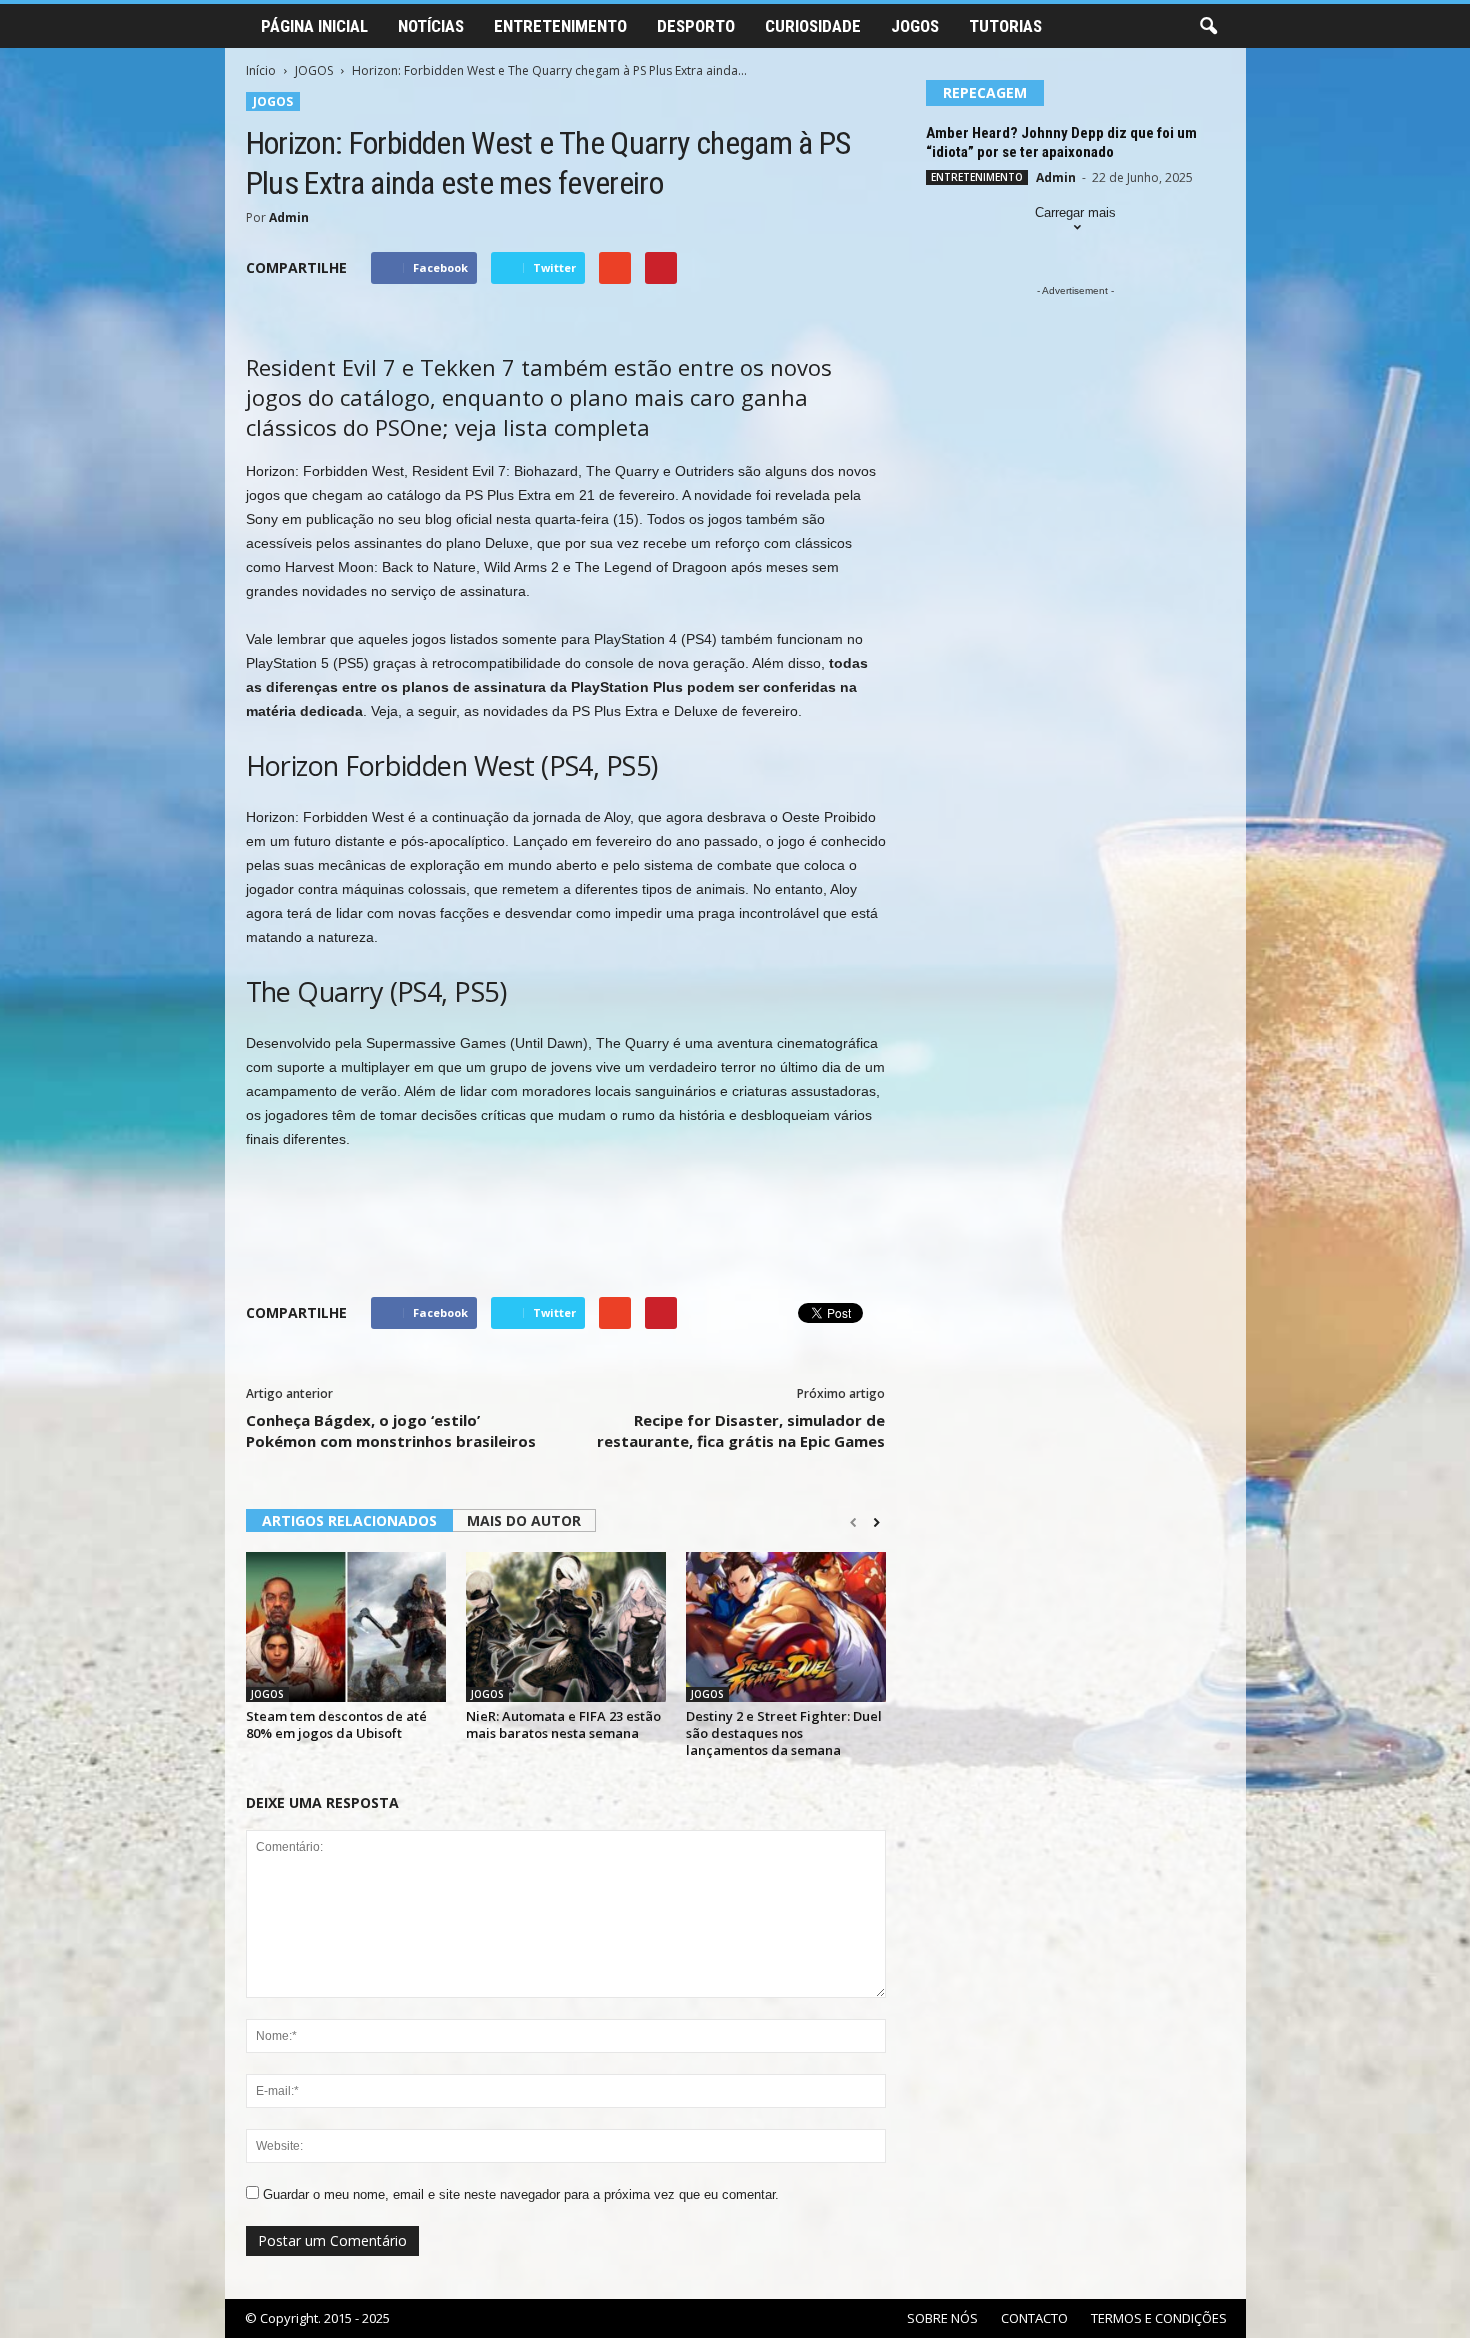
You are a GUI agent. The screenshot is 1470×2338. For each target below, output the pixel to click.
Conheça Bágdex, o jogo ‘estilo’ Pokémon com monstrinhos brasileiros (391, 1430)
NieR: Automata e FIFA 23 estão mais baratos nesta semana (563, 1724)
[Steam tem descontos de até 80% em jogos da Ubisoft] (346, 1627)
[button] (1208, 27)
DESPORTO (696, 26)
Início (261, 70)
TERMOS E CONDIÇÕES (1159, 2318)
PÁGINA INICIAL (314, 26)
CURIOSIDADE (813, 26)
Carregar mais (1075, 212)
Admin (289, 217)
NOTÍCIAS (431, 26)
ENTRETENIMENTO (560, 26)
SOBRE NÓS (942, 2318)
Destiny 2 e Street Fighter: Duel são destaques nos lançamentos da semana (784, 1733)
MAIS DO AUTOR (524, 1520)
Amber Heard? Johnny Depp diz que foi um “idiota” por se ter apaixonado (1061, 142)
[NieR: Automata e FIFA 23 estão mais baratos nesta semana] (566, 1627)
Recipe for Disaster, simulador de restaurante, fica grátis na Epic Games (741, 1430)
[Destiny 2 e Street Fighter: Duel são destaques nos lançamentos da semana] (786, 1627)
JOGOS (915, 26)
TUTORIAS (1005, 26)
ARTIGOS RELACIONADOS (349, 1520)
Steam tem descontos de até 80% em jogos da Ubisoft (336, 1724)
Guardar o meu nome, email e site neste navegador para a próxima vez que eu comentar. (521, 2194)
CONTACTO (1034, 2318)
